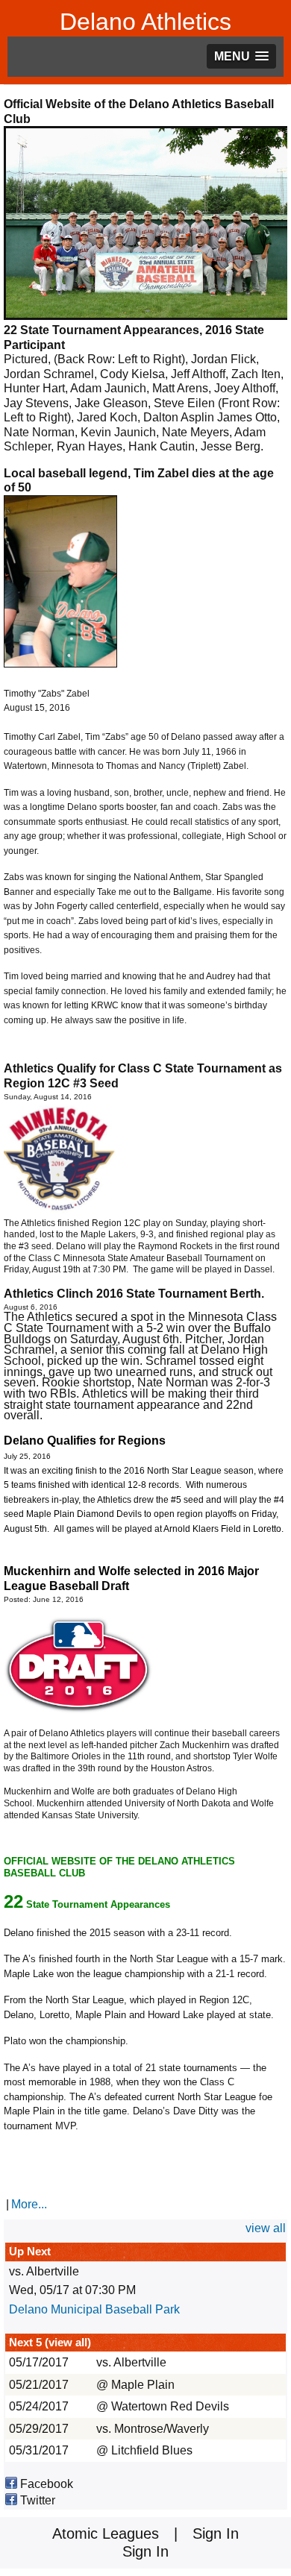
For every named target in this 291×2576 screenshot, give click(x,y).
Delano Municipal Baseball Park (94, 2309)
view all (266, 2228)
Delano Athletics (145, 22)
